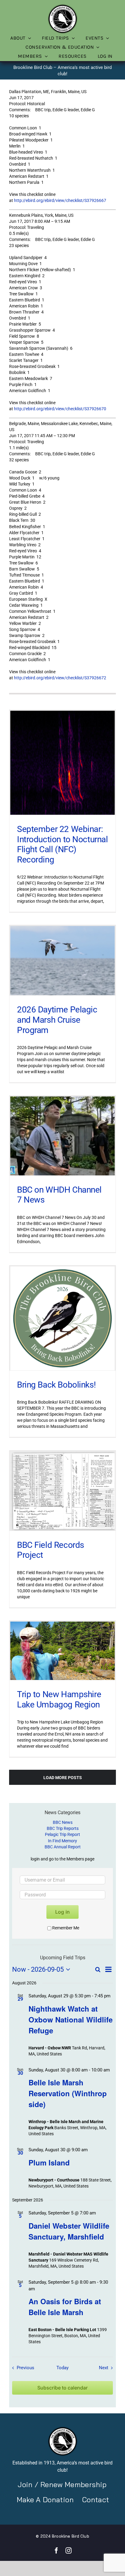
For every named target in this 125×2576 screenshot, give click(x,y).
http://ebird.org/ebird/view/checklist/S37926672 (60, 678)
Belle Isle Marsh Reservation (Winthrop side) (68, 2093)
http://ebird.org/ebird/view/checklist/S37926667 (60, 200)
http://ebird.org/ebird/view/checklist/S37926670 (60, 409)
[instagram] (69, 2551)
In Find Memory (62, 1841)
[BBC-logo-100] (62, 6)
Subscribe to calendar (62, 2388)
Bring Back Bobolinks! (56, 1385)
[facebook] (56, 2551)
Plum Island (49, 2162)
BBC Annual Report (63, 1847)
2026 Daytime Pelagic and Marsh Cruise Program (57, 1020)
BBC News (63, 1822)
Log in (62, 1912)
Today (62, 2368)
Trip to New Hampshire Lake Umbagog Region (59, 1699)
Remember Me (66, 1928)
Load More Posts (63, 1778)
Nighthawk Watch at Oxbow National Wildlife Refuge (71, 2019)
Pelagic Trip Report (62, 1834)
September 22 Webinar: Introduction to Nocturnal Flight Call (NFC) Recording (62, 844)
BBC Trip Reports (63, 1828)
